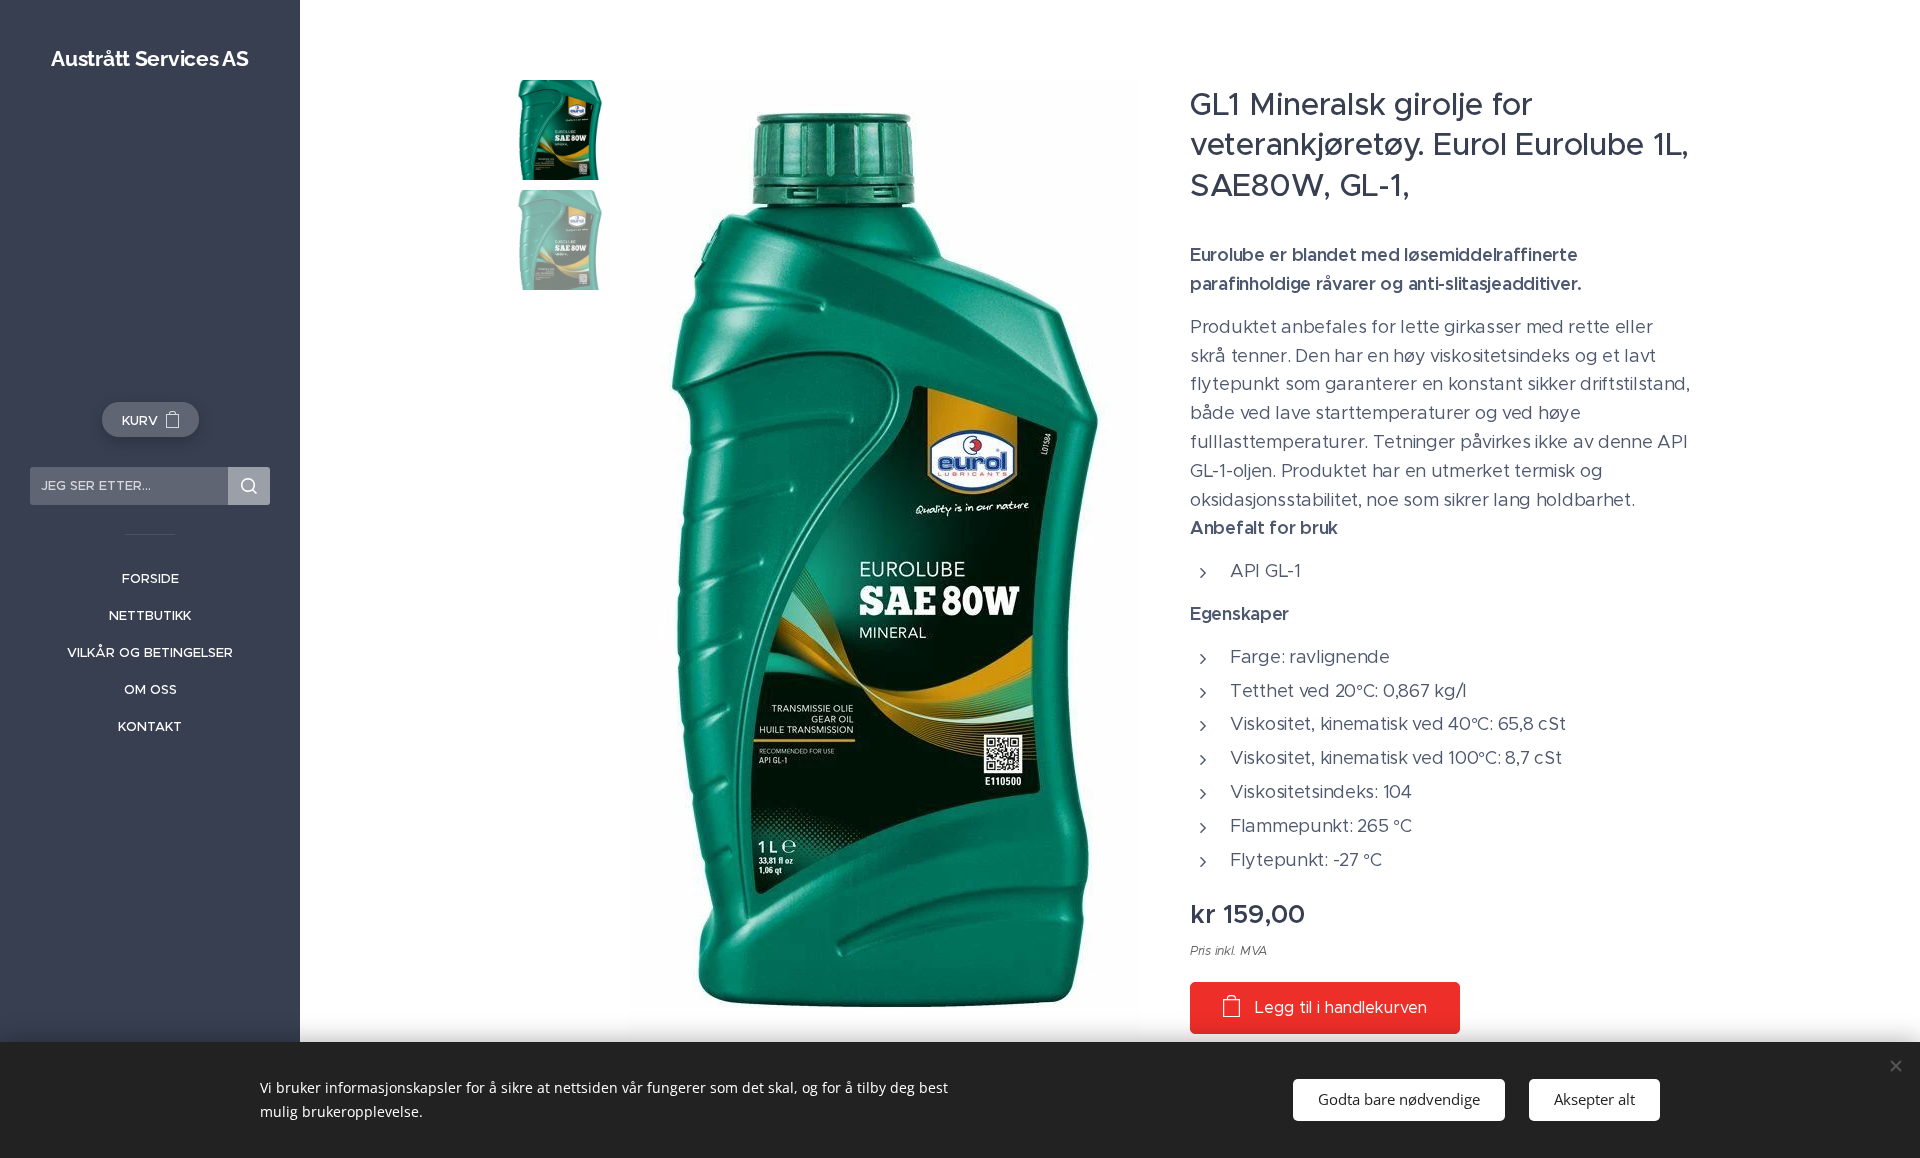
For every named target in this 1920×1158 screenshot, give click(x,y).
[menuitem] (150, 578)
